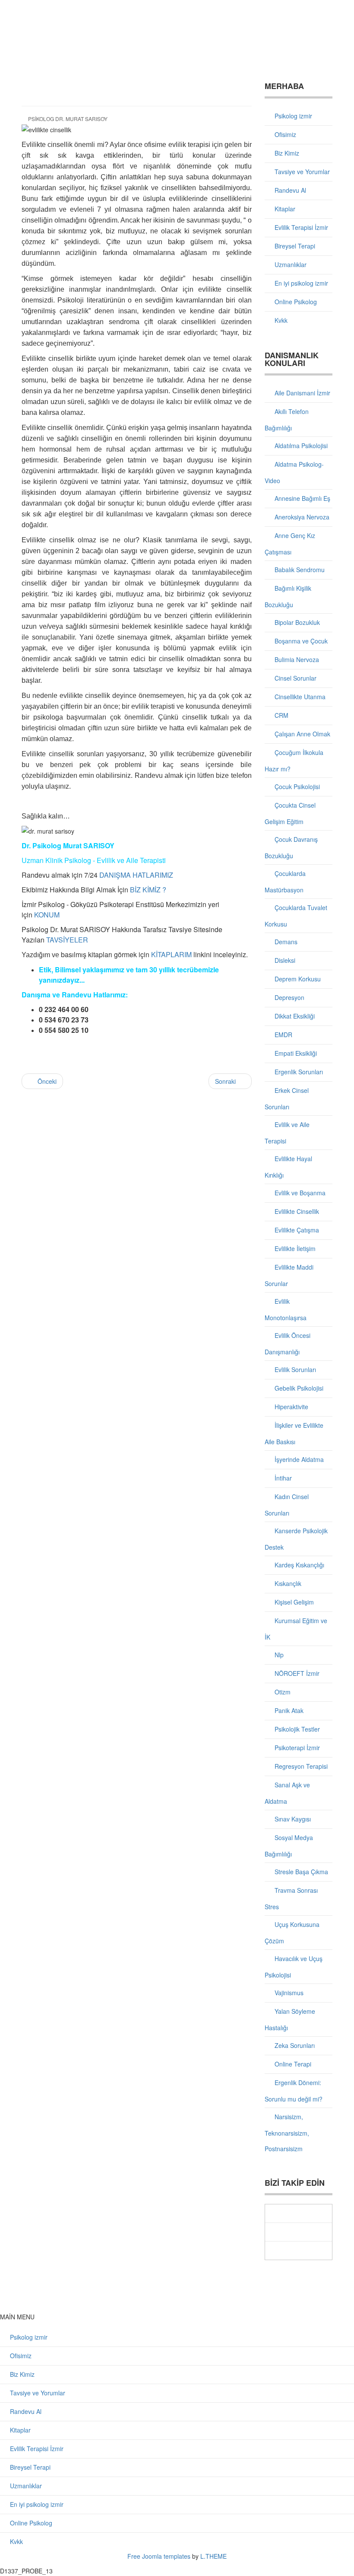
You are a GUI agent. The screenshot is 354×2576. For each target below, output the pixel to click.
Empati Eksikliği (295, 1053)
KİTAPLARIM (171, 954)
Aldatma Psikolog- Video (294, 472)
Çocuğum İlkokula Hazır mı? (294, 761)
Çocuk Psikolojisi (296, 786)
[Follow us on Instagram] (299, 2251)
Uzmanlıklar (290, 264)
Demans (285, 942)
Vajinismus (288, 1993)
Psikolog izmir (292, 116)
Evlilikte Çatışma (296, 1230)
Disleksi (284, 960)
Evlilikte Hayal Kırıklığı (288, 1167)
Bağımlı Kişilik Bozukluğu (288, 596)
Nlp (278, 1655)
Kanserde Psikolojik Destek (296, 1539)
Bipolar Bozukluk (296, 622)
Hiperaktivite (291, 1407)
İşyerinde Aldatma (298, 1459)
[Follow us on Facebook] (299, 2213)
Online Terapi (292, 2064)
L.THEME (213, 2556)
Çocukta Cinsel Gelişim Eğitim (290, 813)
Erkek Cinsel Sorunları (287, 1099)
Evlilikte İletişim (294, 1248)
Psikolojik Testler (296, 1729)
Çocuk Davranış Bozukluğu (291, 847)
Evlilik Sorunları (294, 1369)
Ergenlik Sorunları (298, 1072)
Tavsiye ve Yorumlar (301, 172)
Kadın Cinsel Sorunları (287, 1505)
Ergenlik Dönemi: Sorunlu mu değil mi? (294, 2091)
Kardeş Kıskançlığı (299, 1565)
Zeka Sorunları (294, 2045)
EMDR (283, 1035)
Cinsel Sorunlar (295, 678)
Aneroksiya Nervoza (301, 517)
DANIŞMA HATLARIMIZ (136, 875)
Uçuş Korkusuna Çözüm (292, 1933)
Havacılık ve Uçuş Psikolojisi (294, 1967)
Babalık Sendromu (299, 570)
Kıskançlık (287, 1583)
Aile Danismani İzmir (302, 393)
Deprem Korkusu (297, 979)
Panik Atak (288, 1710)
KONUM (47, 915)
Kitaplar (284, 209)
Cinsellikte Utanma (299, 697)
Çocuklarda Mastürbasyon (285, 882)
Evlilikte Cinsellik (296, 1211)
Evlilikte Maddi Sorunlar (289, 1275)
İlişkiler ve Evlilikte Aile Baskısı (294, 1433)
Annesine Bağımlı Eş (302, 498)
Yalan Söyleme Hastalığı (290, 2019)
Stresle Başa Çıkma (300, 1872)
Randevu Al (289, 190)
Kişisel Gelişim (293, 1602)
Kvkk (280, 320)
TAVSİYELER (67, 940)
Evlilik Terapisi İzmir (300, 227)
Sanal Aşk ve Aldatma (287, 1793)
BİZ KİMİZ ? (148, 890)
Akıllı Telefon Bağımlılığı (287, 420)
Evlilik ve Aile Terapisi (287, 1133)
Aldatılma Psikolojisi (300, 446)
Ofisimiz (284, 134)
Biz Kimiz (286, 153)
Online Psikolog (295, 302)
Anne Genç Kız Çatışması (290, 544)
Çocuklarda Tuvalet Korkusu (296, 916)
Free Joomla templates (159, 2556)
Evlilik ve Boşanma (299, 1193)
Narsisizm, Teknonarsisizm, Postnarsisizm (287, 2133)
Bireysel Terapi (294, 246)
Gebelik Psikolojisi (298, 1388)
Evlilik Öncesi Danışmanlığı (288, 1344)
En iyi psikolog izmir (300, 283)
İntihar (282, 1478)
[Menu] (329, 19)
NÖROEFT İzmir (296, 1673)
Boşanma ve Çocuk (300, 641)
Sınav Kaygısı (292, 1819)
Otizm (282, 1692)
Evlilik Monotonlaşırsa (286, 1309)
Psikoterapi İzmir (296, 1748)
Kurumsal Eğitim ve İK (296, 1629)
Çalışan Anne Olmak (302, 734)
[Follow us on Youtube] (299, 2232)
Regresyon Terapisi (300, 1766)
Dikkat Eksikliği (294, 1016)
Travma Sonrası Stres (291, 1898)
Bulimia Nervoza (296, 659)
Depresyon (289, 997)
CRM (281, 715)
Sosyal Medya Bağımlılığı (289, 1846)
